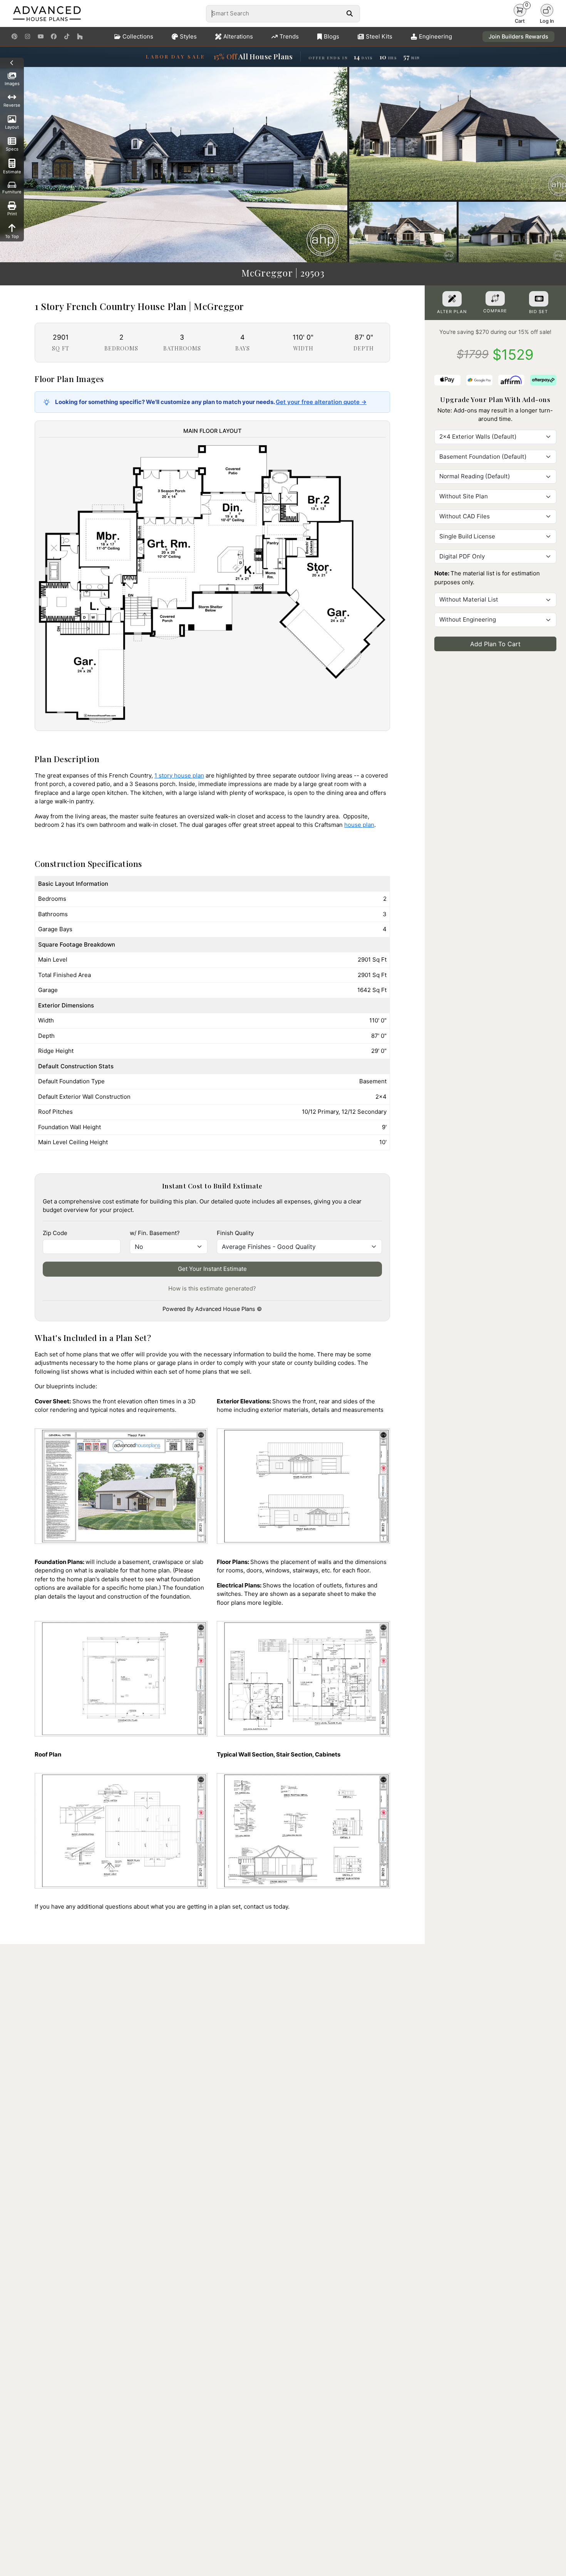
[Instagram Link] (28, 37)
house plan (359, 825)
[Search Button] (349, 13)
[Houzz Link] (80, 37)
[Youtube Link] (41, 37)
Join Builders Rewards (518, 36)
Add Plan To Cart (495, 644)
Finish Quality (235, 1233)
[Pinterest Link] (14, 37)
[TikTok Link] (67, 37)
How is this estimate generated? (212, 1288)
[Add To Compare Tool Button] (495, 298)
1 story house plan (179, 775)
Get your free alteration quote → (321, 402)
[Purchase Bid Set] (539, 299)
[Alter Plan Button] (452, 299)
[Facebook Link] (54, 37)
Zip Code (55, 1233)
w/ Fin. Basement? (155, 1233)
